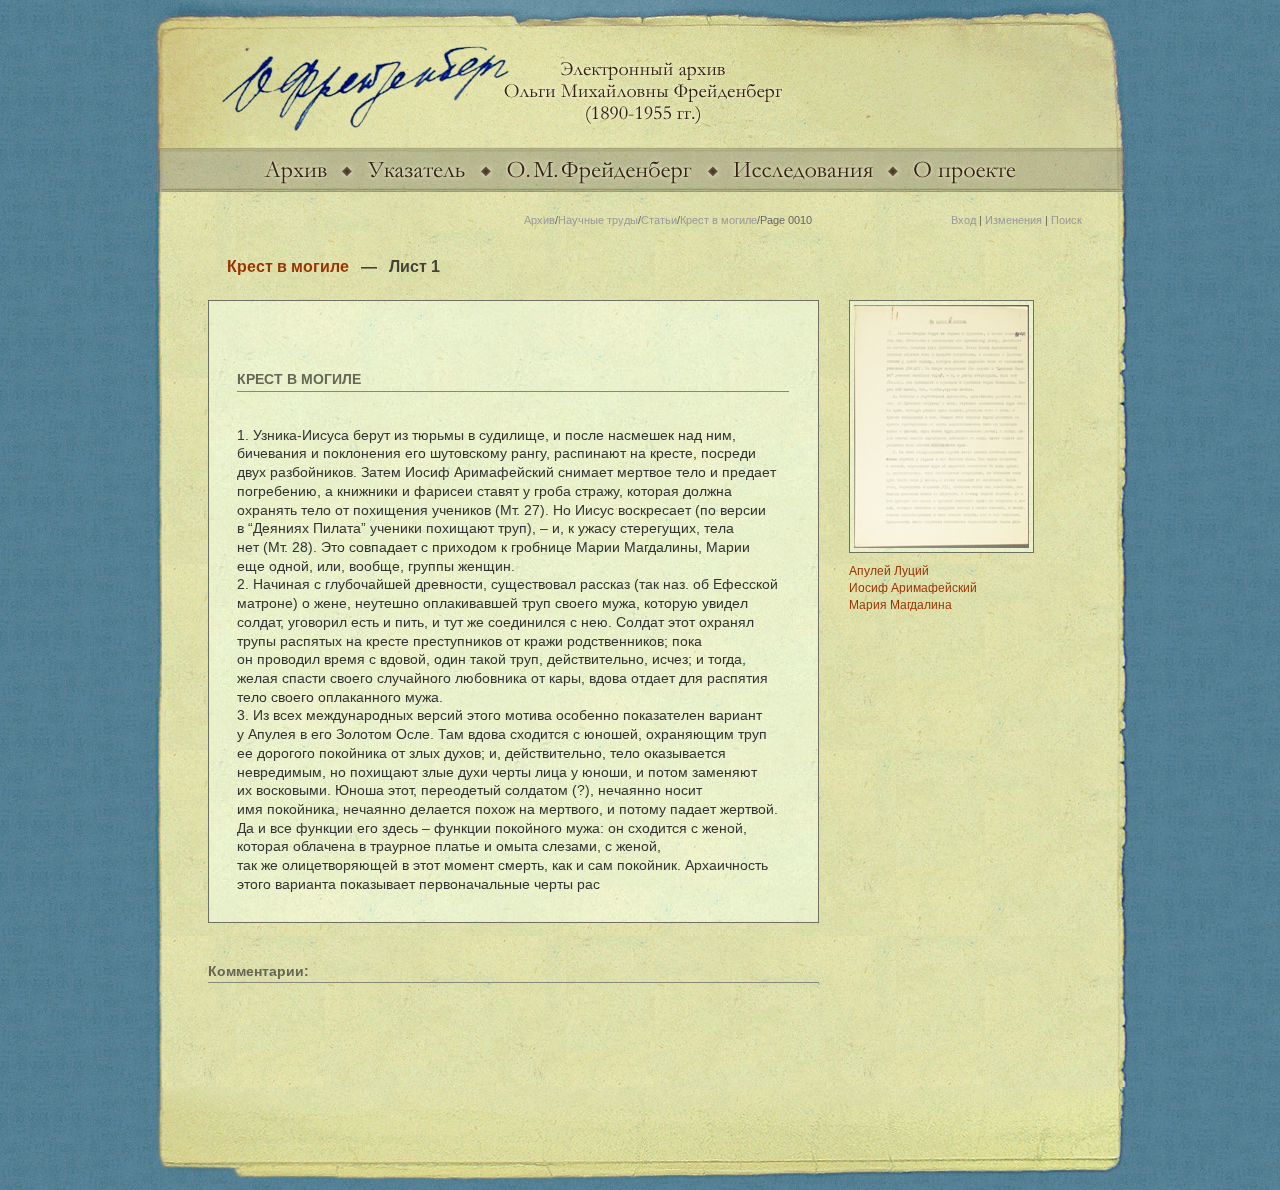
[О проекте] (964, 188)
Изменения (1013, 220)
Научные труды (598, 220)
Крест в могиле (718, 220)
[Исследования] (803, 188)
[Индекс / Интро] (416, 188)
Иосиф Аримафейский (913, 588)
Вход (963, 220)
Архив (539, 220)
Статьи (659, 220)
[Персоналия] (599, 188)
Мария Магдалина (900, 605)
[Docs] (295, 188)
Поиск (1066, 220)
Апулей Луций (889, 571)
